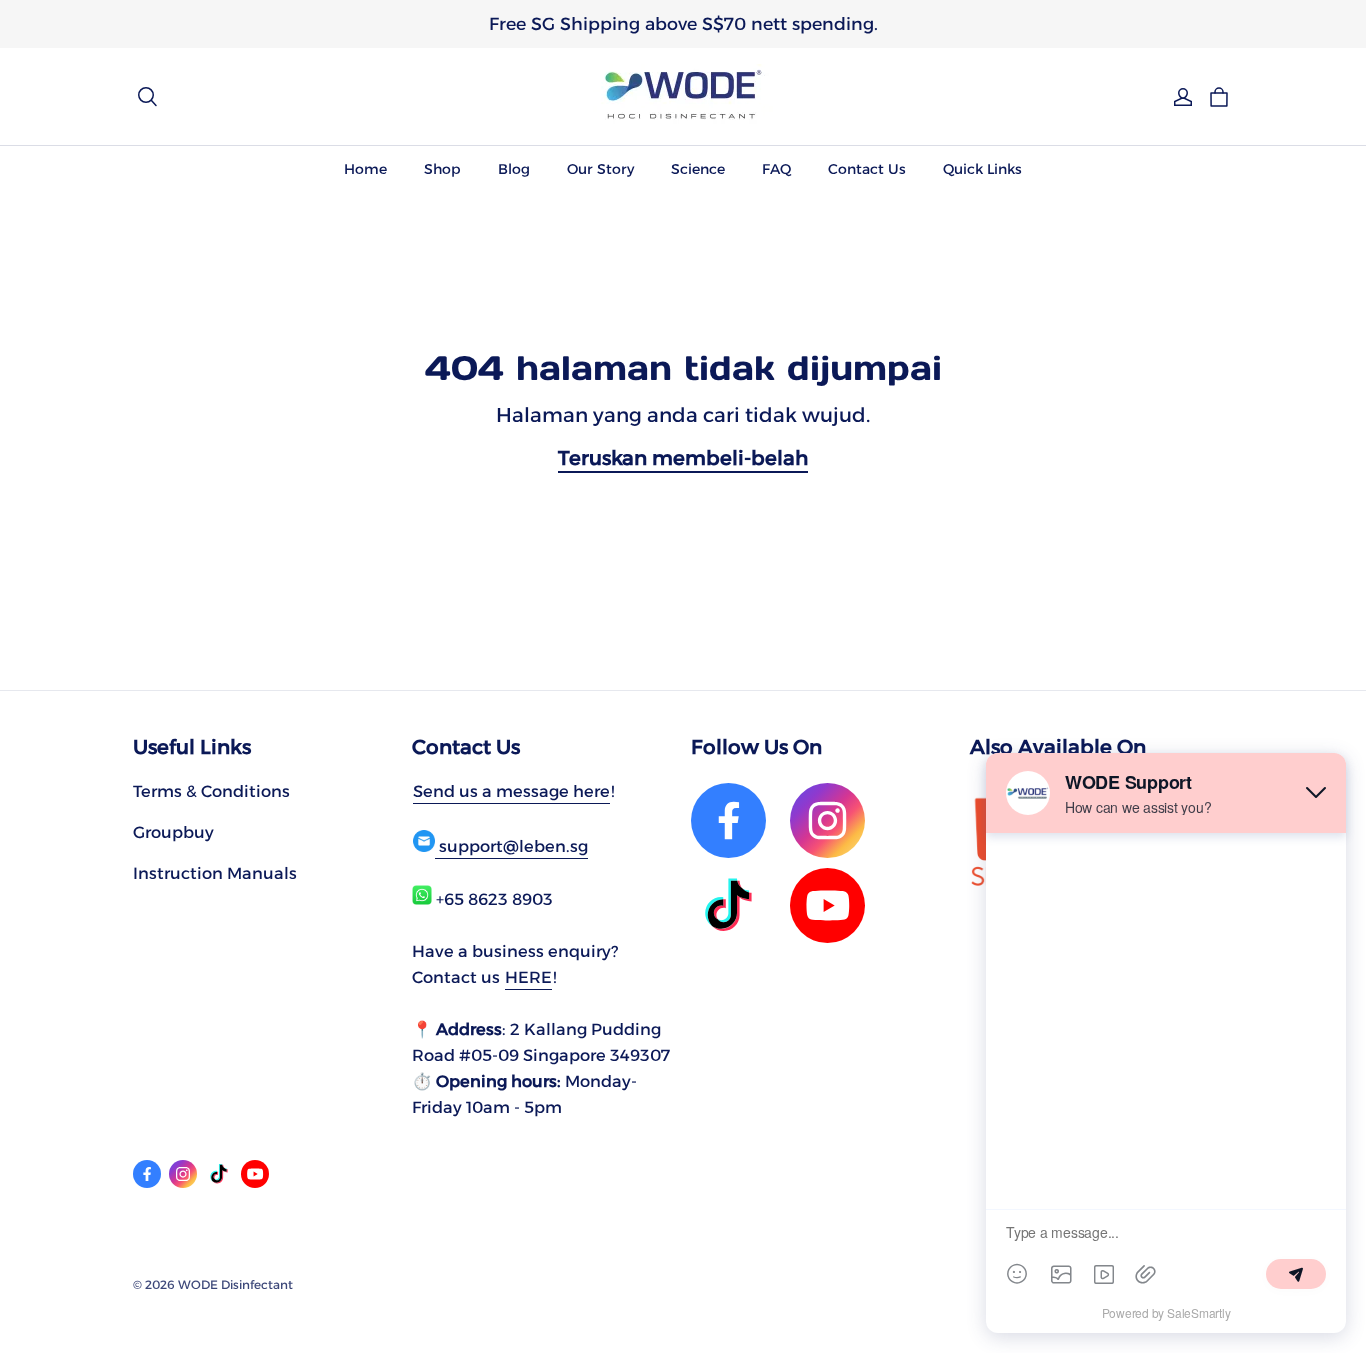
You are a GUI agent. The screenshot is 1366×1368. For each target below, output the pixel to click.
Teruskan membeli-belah (683, 458)
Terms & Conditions (211, 791)
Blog (514, 169)
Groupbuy (173, 832)
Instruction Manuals (215, 873)
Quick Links (982, 169)
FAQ (776, 169)
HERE (528, 977)
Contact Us (867, 169)
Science (698, 169)
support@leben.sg (511, 846)
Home (365, 169)
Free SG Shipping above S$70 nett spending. (683, 23)
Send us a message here (511, 791)
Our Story (600, 169)
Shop (442, 169)
